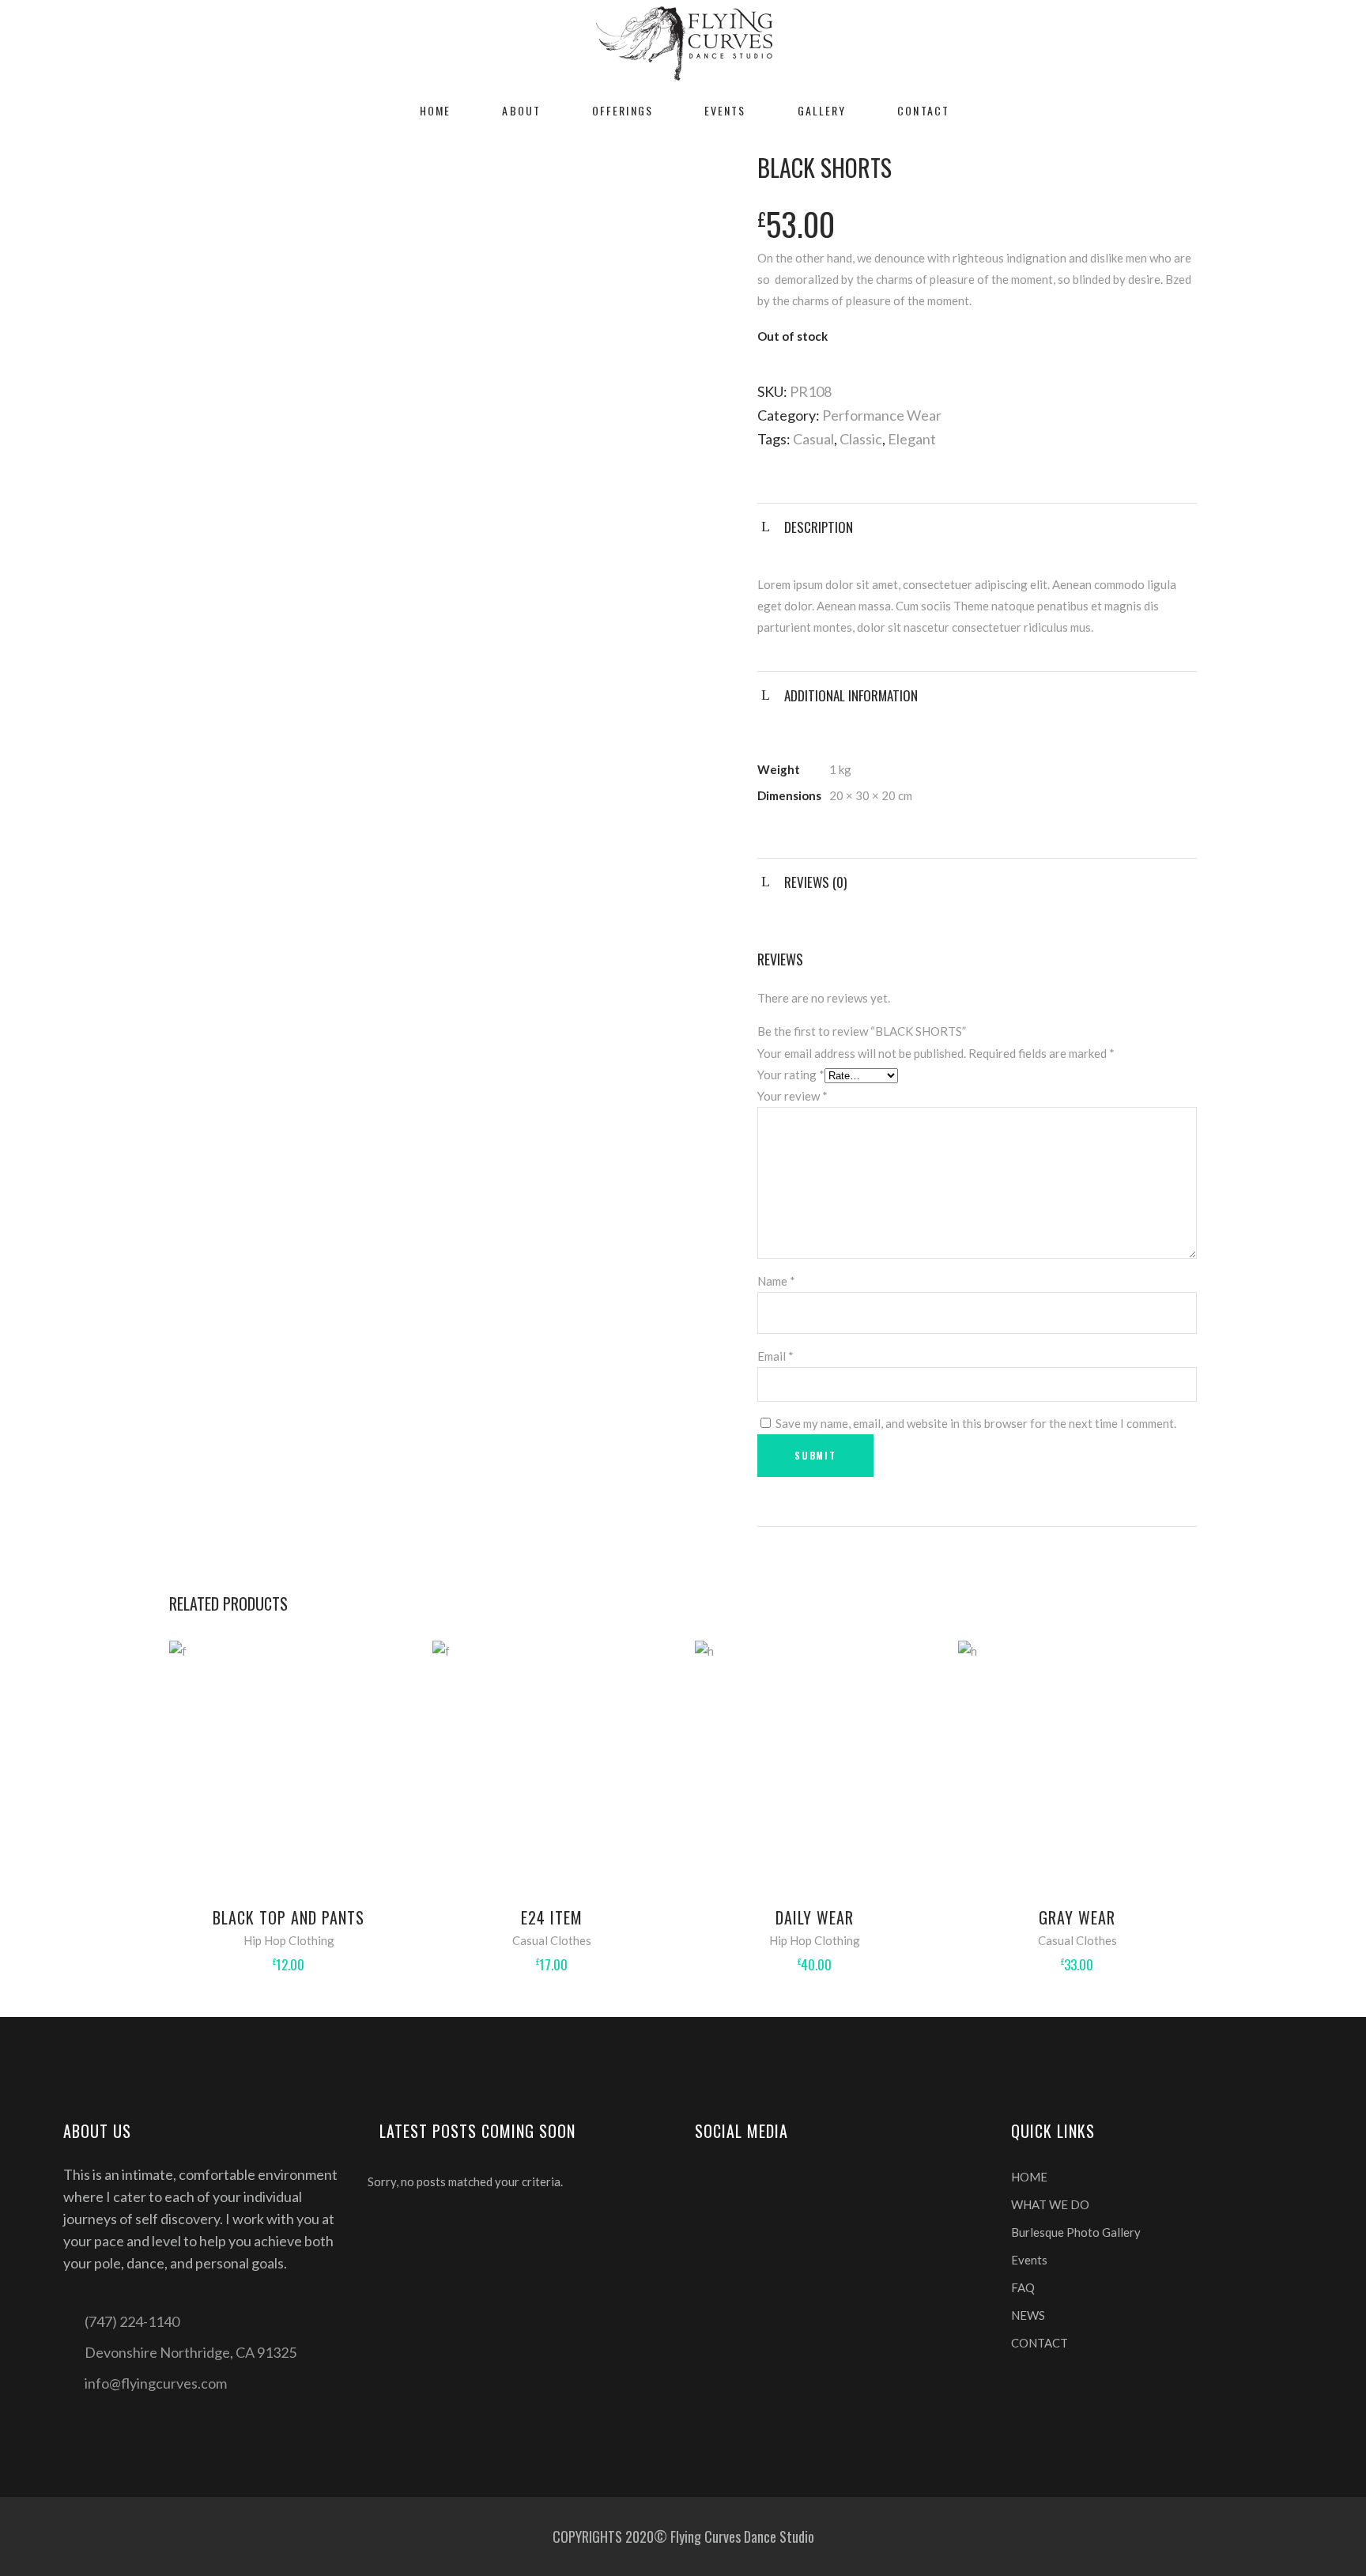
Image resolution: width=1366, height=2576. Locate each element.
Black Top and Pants (289, 1917)
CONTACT (1040, 2343)
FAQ (1023, 2287)
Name (776, 1281)
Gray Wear (1077, 1917)
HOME (1029, 2177)
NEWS (1028, 2315)
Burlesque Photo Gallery (1076, 2232)
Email (775, 1356)
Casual (813, 439)
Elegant (912, 439)
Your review (792, 1096)
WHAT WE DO (1050, 2204)
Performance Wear (882, 415)
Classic (861, 439)
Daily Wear (815, 1917)
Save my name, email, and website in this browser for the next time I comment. (976, 1423)
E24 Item (552, 1917)
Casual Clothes (552, 1940)
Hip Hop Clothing (289, 1940)
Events (1029, 2260)
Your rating (791, 1075)
